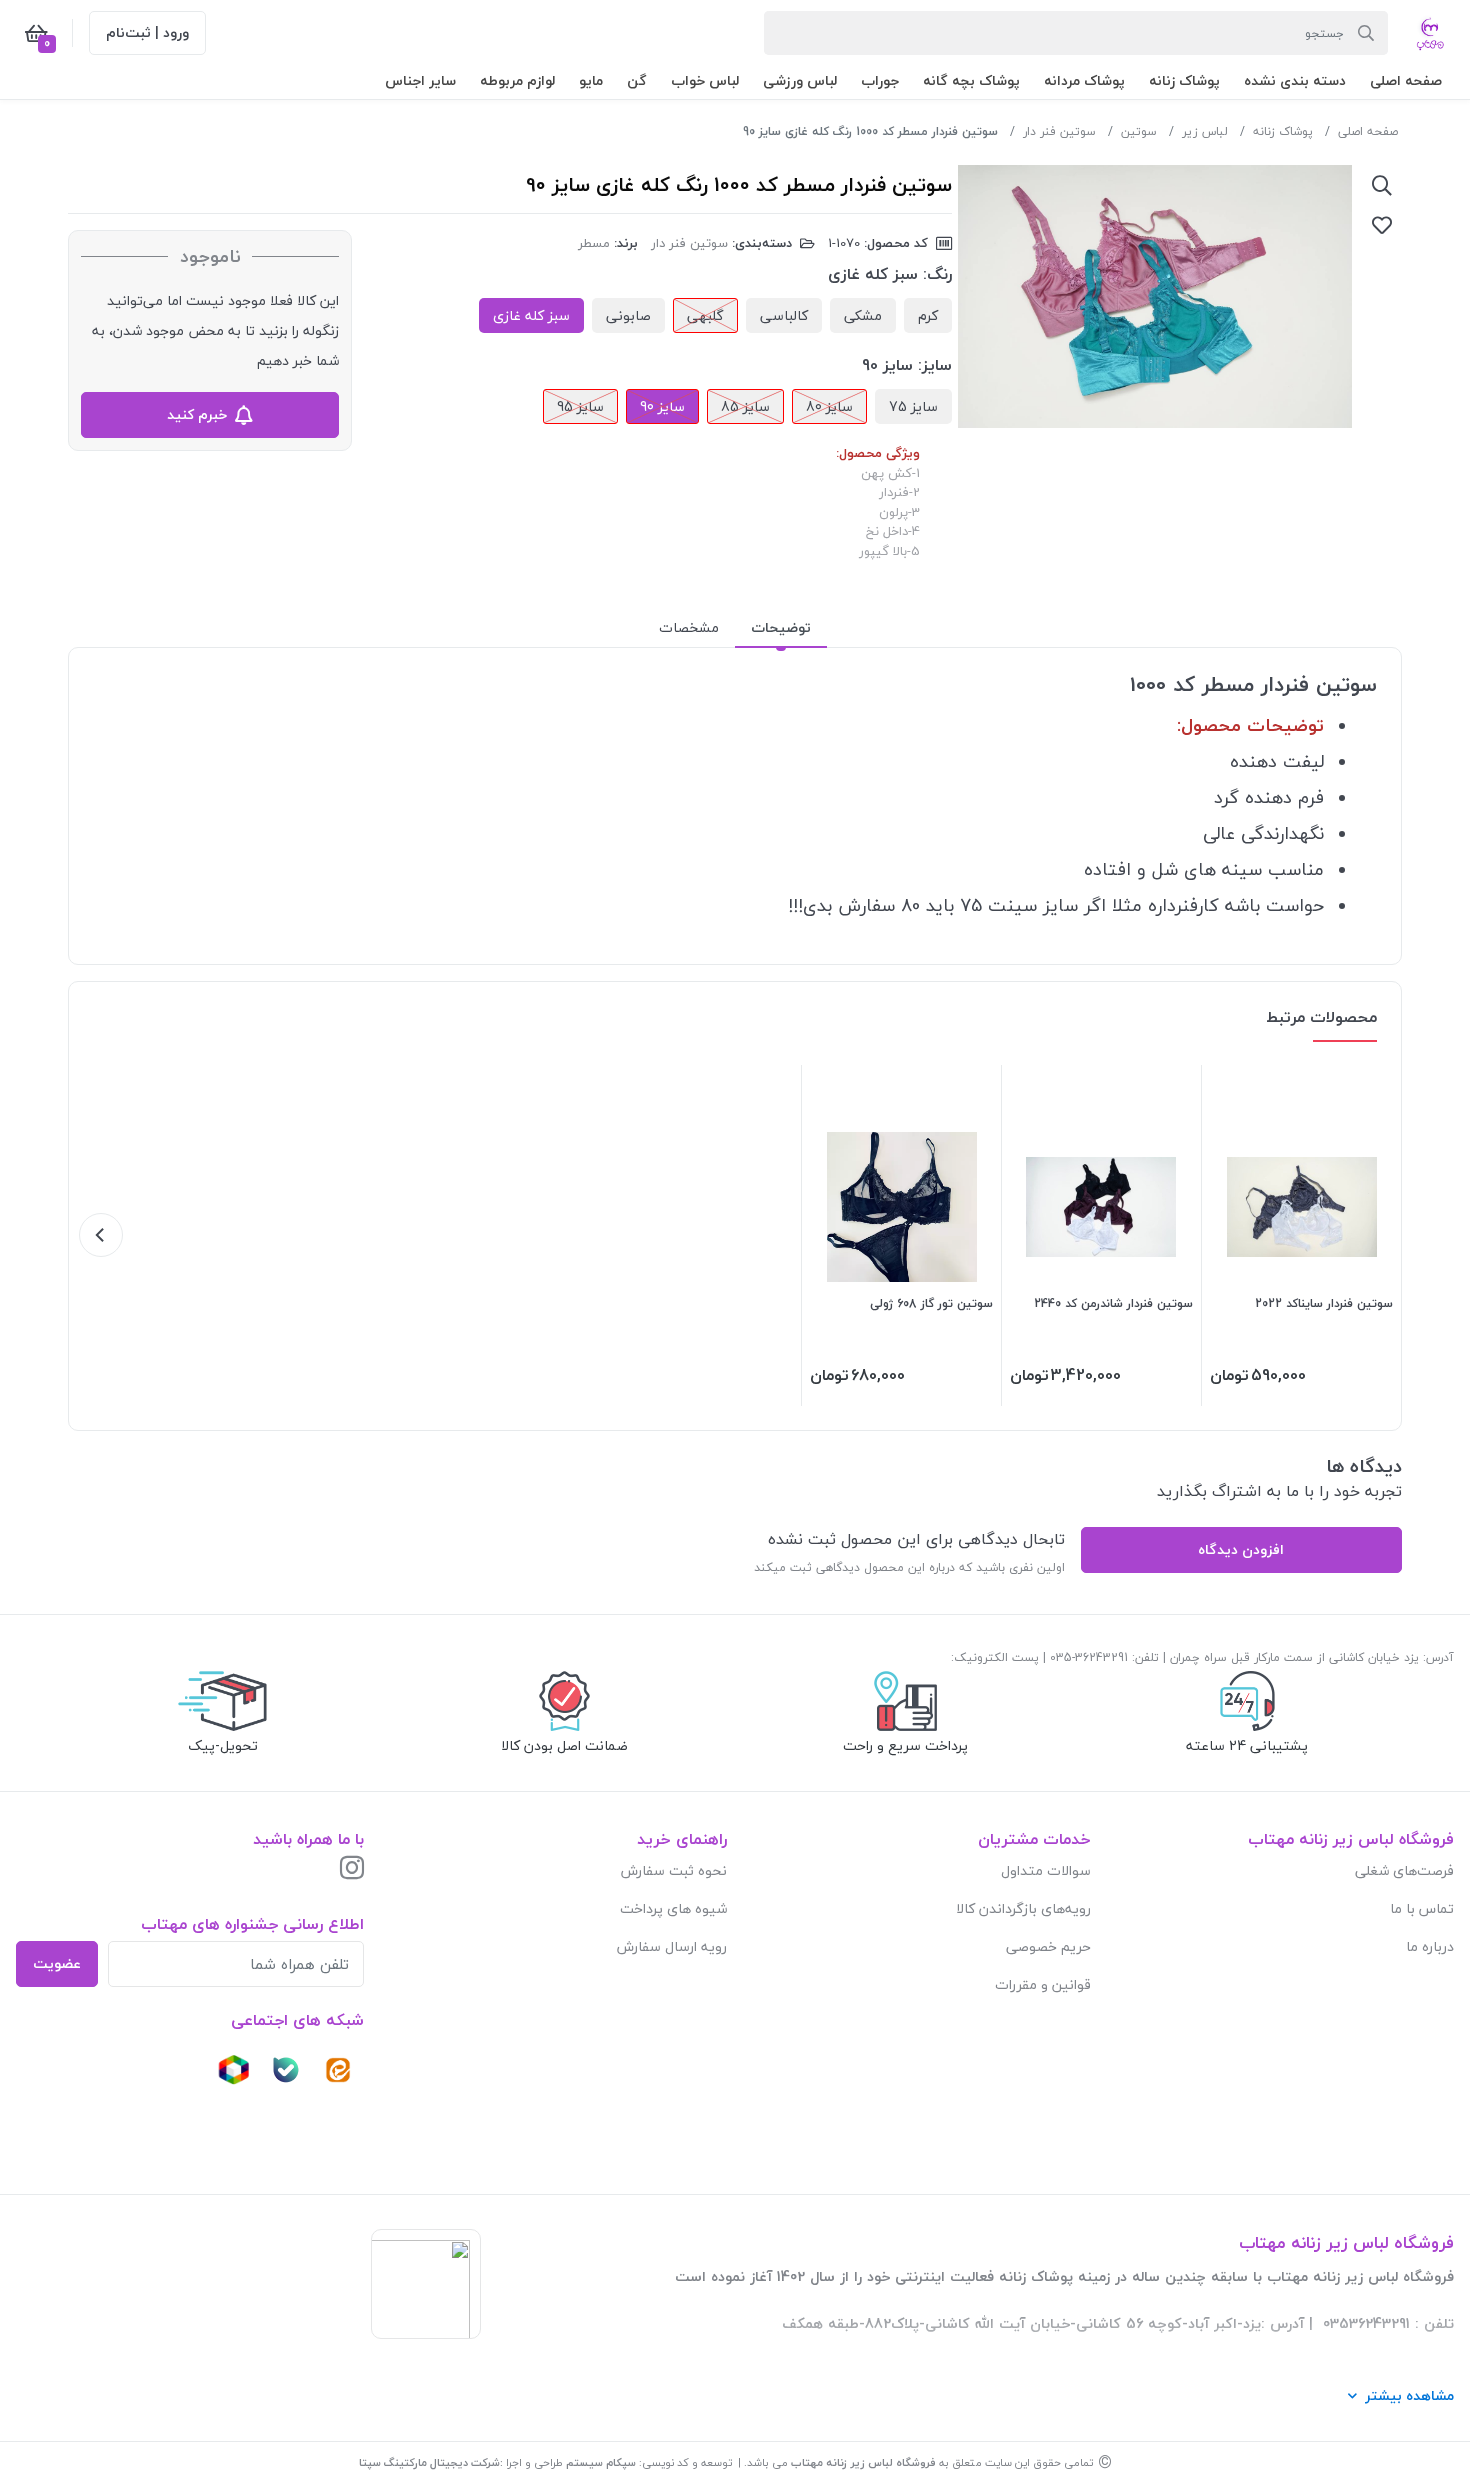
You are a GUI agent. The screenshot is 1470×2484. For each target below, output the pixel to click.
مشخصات (689, 627)
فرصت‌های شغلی (1404, 1870)
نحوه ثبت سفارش (674, 1870)
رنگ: (937, 274)
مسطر (594, 243)
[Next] (101, 1235)
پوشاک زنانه (1283, 131)
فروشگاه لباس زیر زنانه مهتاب (863, 2462)
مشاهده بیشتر (1409, 2395)
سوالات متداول (1046, 1870)
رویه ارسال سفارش (672, 1946)
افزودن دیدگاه (1241, 1549)
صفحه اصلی (1368, 131)
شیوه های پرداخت (673, 1908)
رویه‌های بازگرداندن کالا (1023, 1908)
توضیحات (781, 627)
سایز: (935, 365)
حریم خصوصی (1048, 1946)
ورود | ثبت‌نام (147, 32)
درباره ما (1430, 1946)
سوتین (1139, 131)
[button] (1406, 80)
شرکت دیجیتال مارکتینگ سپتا (429, 2462)
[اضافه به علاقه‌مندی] (1382, 225)
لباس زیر (1205, 131)
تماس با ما (1422, 1908)
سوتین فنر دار (1059, 131)
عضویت (57, 1963)
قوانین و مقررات (1043, 1984)
